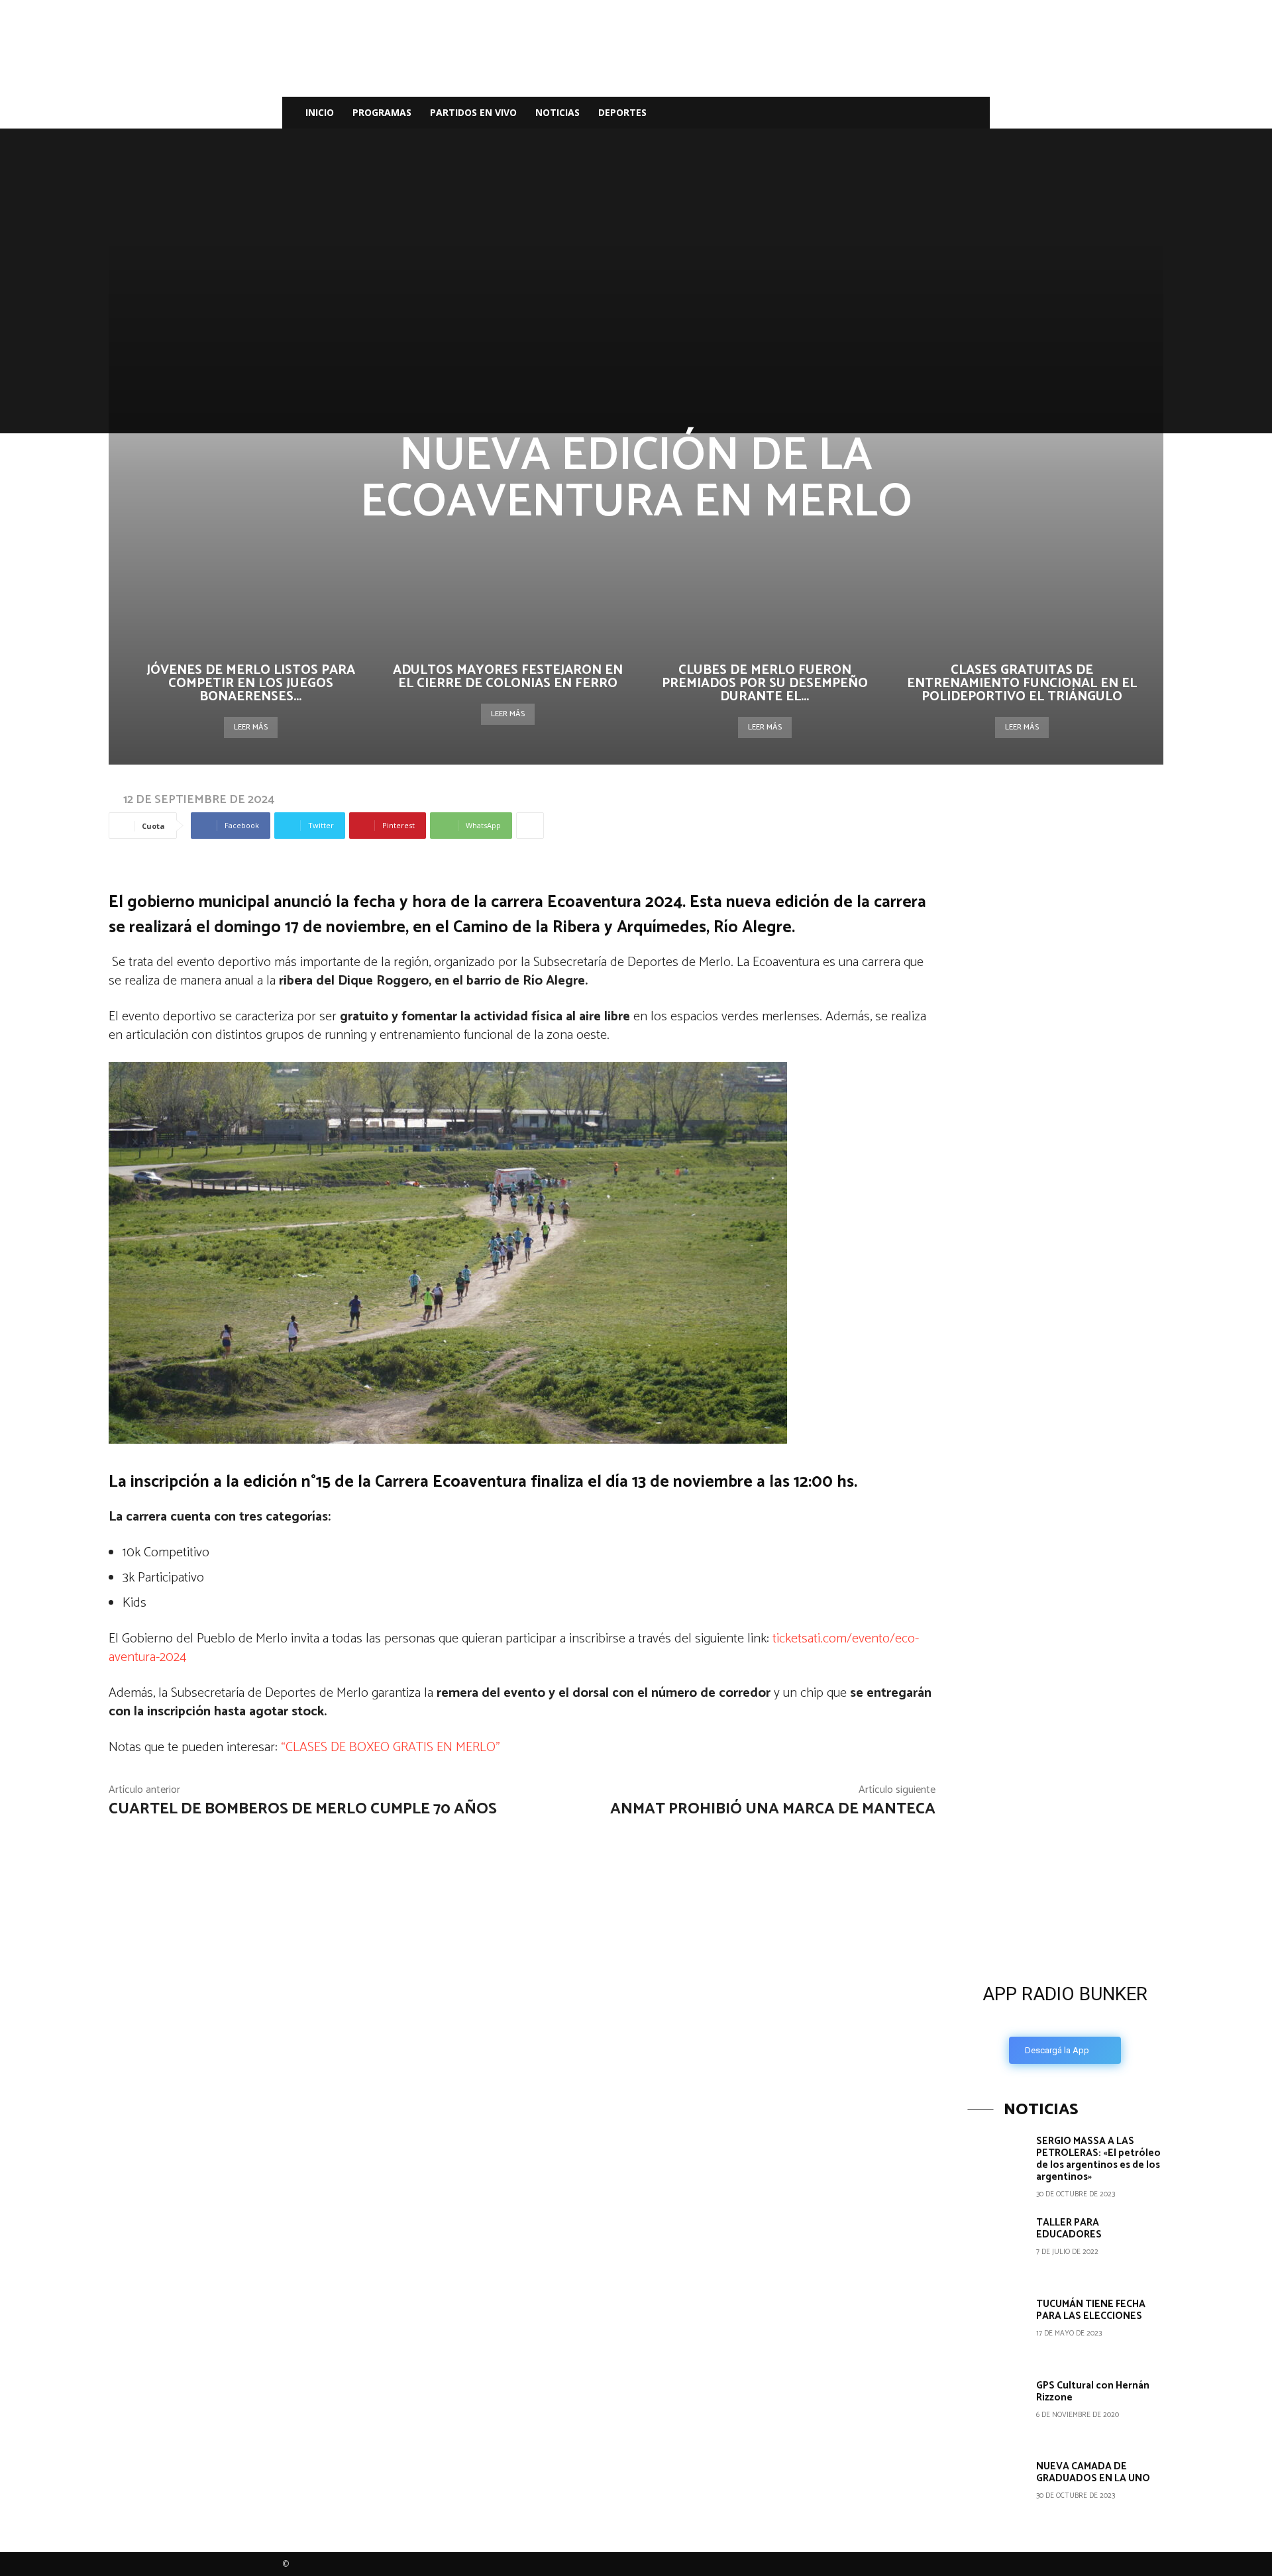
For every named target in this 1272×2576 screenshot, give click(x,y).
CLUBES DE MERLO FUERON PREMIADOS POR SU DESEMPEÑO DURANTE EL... (765, 683)
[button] (974, 114)
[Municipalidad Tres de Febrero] (1067, 1664)
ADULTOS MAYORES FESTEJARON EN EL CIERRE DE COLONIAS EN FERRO (508, 677)
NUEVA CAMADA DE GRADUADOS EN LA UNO (1093, 2472)
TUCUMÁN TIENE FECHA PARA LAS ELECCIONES (1091, 2310)
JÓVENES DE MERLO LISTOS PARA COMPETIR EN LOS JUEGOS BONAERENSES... (251, 683)
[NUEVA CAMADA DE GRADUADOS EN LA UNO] (997, 2490)
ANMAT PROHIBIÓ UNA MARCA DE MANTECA (773, 1809)
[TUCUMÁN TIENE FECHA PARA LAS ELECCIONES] (997, 2328)
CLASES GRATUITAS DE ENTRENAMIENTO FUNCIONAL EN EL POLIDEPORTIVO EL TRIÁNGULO (1022, 683)
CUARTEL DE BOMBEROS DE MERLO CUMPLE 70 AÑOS (303, 1809)
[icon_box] (1065, 2020)
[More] (530, 826)
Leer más (251, 727)
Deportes (622, 112)
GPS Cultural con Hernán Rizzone (1093, 2391)
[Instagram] (900, 113)
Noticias (557, 112)
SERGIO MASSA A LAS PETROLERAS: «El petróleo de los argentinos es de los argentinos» (1098, 2159)
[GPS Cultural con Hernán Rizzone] (997, 2409)
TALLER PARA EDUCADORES (1069, 2228)
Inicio (320, 112)
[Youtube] (945, 113)
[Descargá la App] (1065, 1861)
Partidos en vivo (473, 112)
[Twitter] (922, 113)
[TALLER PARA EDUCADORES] (997, 2246)
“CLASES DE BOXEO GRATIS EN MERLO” (391, 1747)
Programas (382, 112)
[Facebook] (877, 113)
